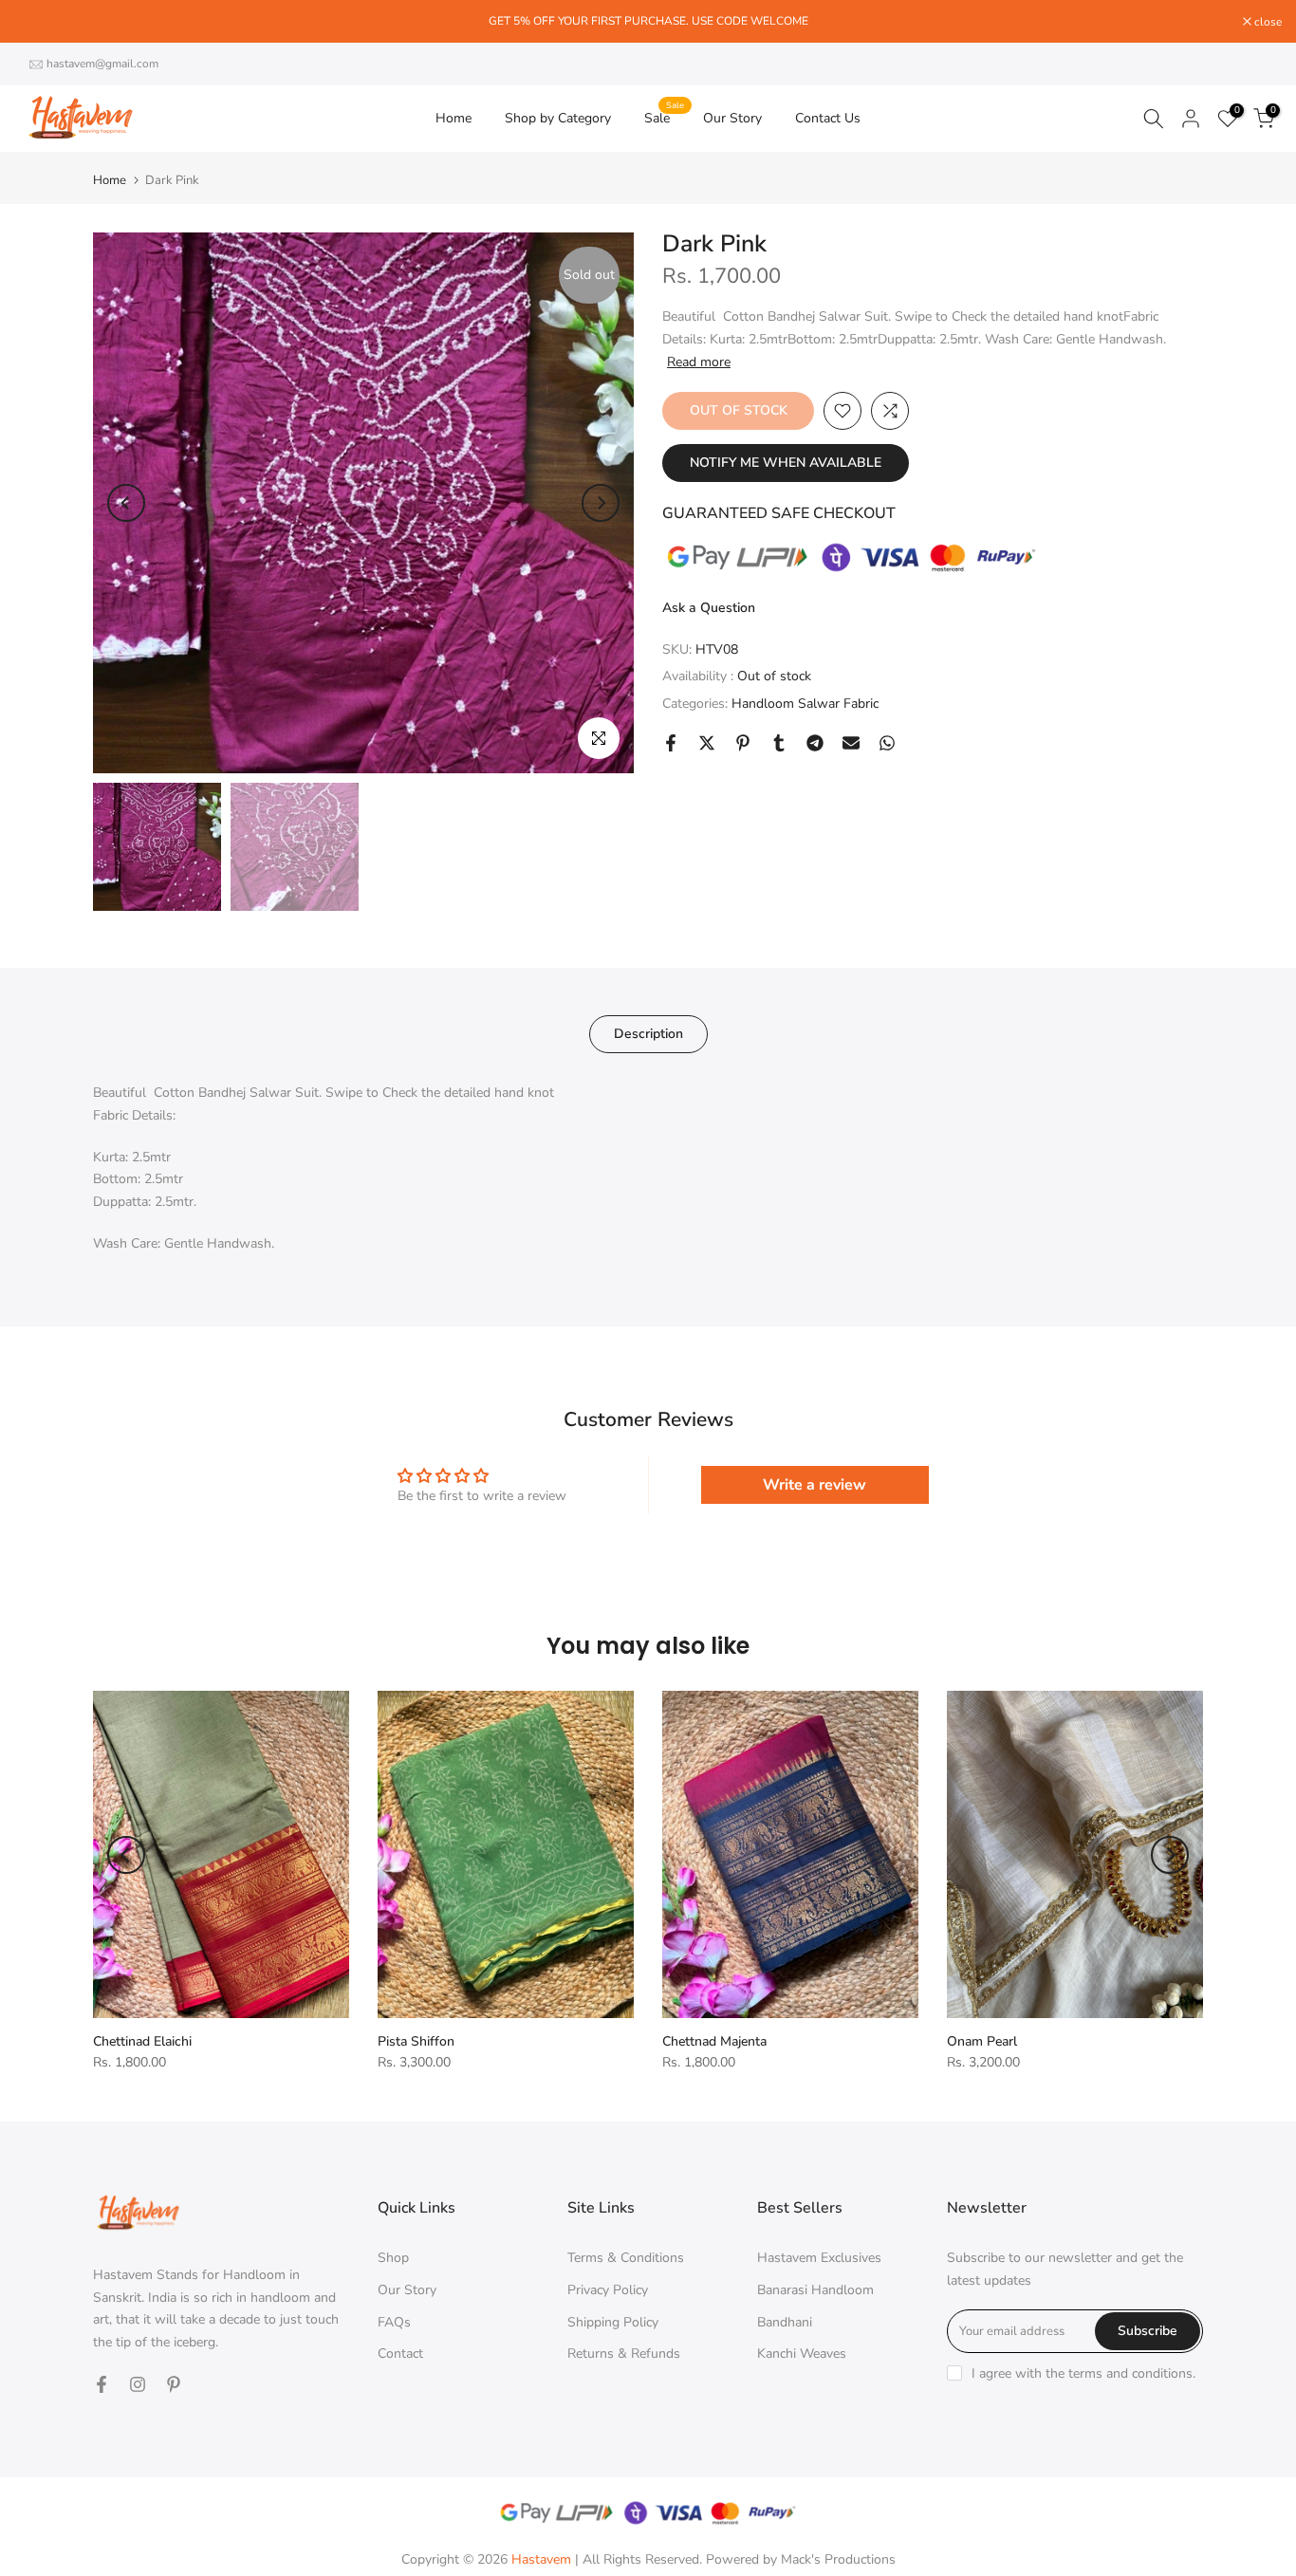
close (38, 22)
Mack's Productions (838, 2559)
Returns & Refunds (624, 2354)
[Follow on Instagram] (138, 2384)
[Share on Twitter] (707, 743)
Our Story (732, 118)
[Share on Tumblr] (779, 743)
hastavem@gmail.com (102, 64)
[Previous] (126, 503)
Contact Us (828, 118)
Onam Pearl (982, 2041)
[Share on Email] (851, 743)
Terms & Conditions (626, 2258)
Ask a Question (709, 608)
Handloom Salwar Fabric (805, 704)
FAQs (394, 2322)
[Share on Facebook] (671, 743)
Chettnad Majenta (714, 2041)
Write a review (815, 1485)
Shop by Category (558, 118)
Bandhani (785, 2322)
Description (648, 1034)
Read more (699, 362)
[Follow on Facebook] (102, 2384)
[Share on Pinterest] (743, 743)
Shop (393, 2258)
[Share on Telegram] (815, 743)
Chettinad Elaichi (142, 2041)
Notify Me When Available (786, 463)
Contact (400, 2354)
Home (454, 118)
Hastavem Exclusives (819, 2258)
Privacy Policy (608, 2290)
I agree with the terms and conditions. (1083, 2373)
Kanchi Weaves (802, 2354)
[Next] (601, 503)
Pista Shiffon (416, 2041)
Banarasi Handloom (815, 2290)
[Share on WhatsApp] (887, 743)
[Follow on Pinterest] (174, 2384)
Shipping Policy (613, 2322)
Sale (664, 117)
